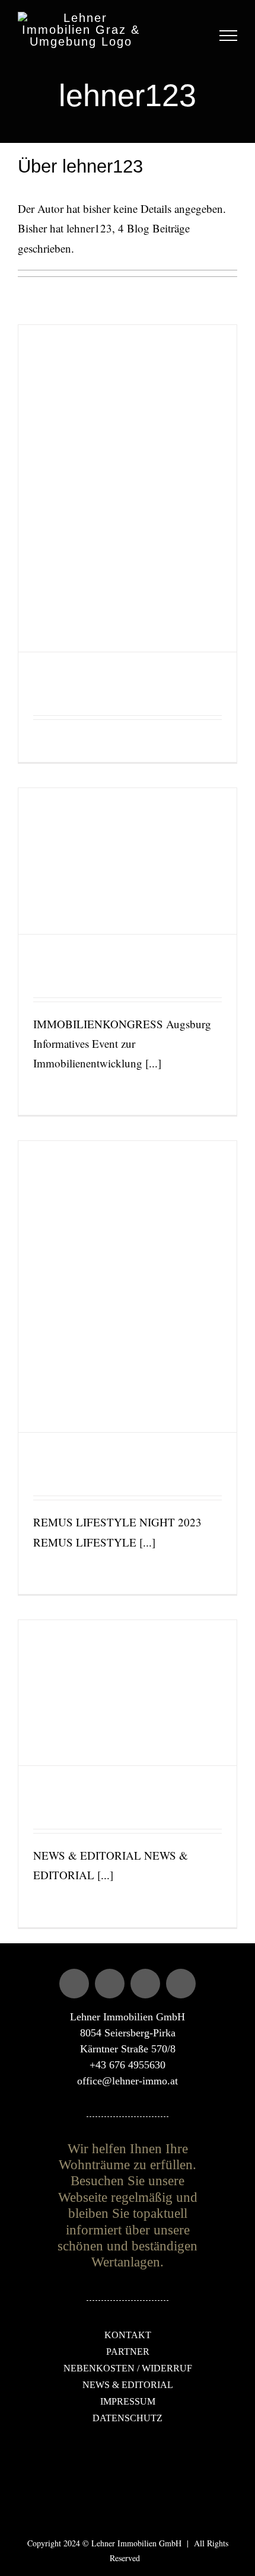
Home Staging (74, 680)
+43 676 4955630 (128, 2065)
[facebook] (74, 1984)
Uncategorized (53, 698)
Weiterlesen (49, 741)
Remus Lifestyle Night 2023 (112, 1460)
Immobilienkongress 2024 (106, 962)
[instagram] (110, 1984)
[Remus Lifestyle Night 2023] (128, 1287)
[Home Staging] (128, 488)
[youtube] (145, 1984)
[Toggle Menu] (229, 36)
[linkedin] (181, 1984)
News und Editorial (87, 1794)
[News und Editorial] (128, 1693)
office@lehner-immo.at (128, 2081)
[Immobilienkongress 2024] (128, 861)
